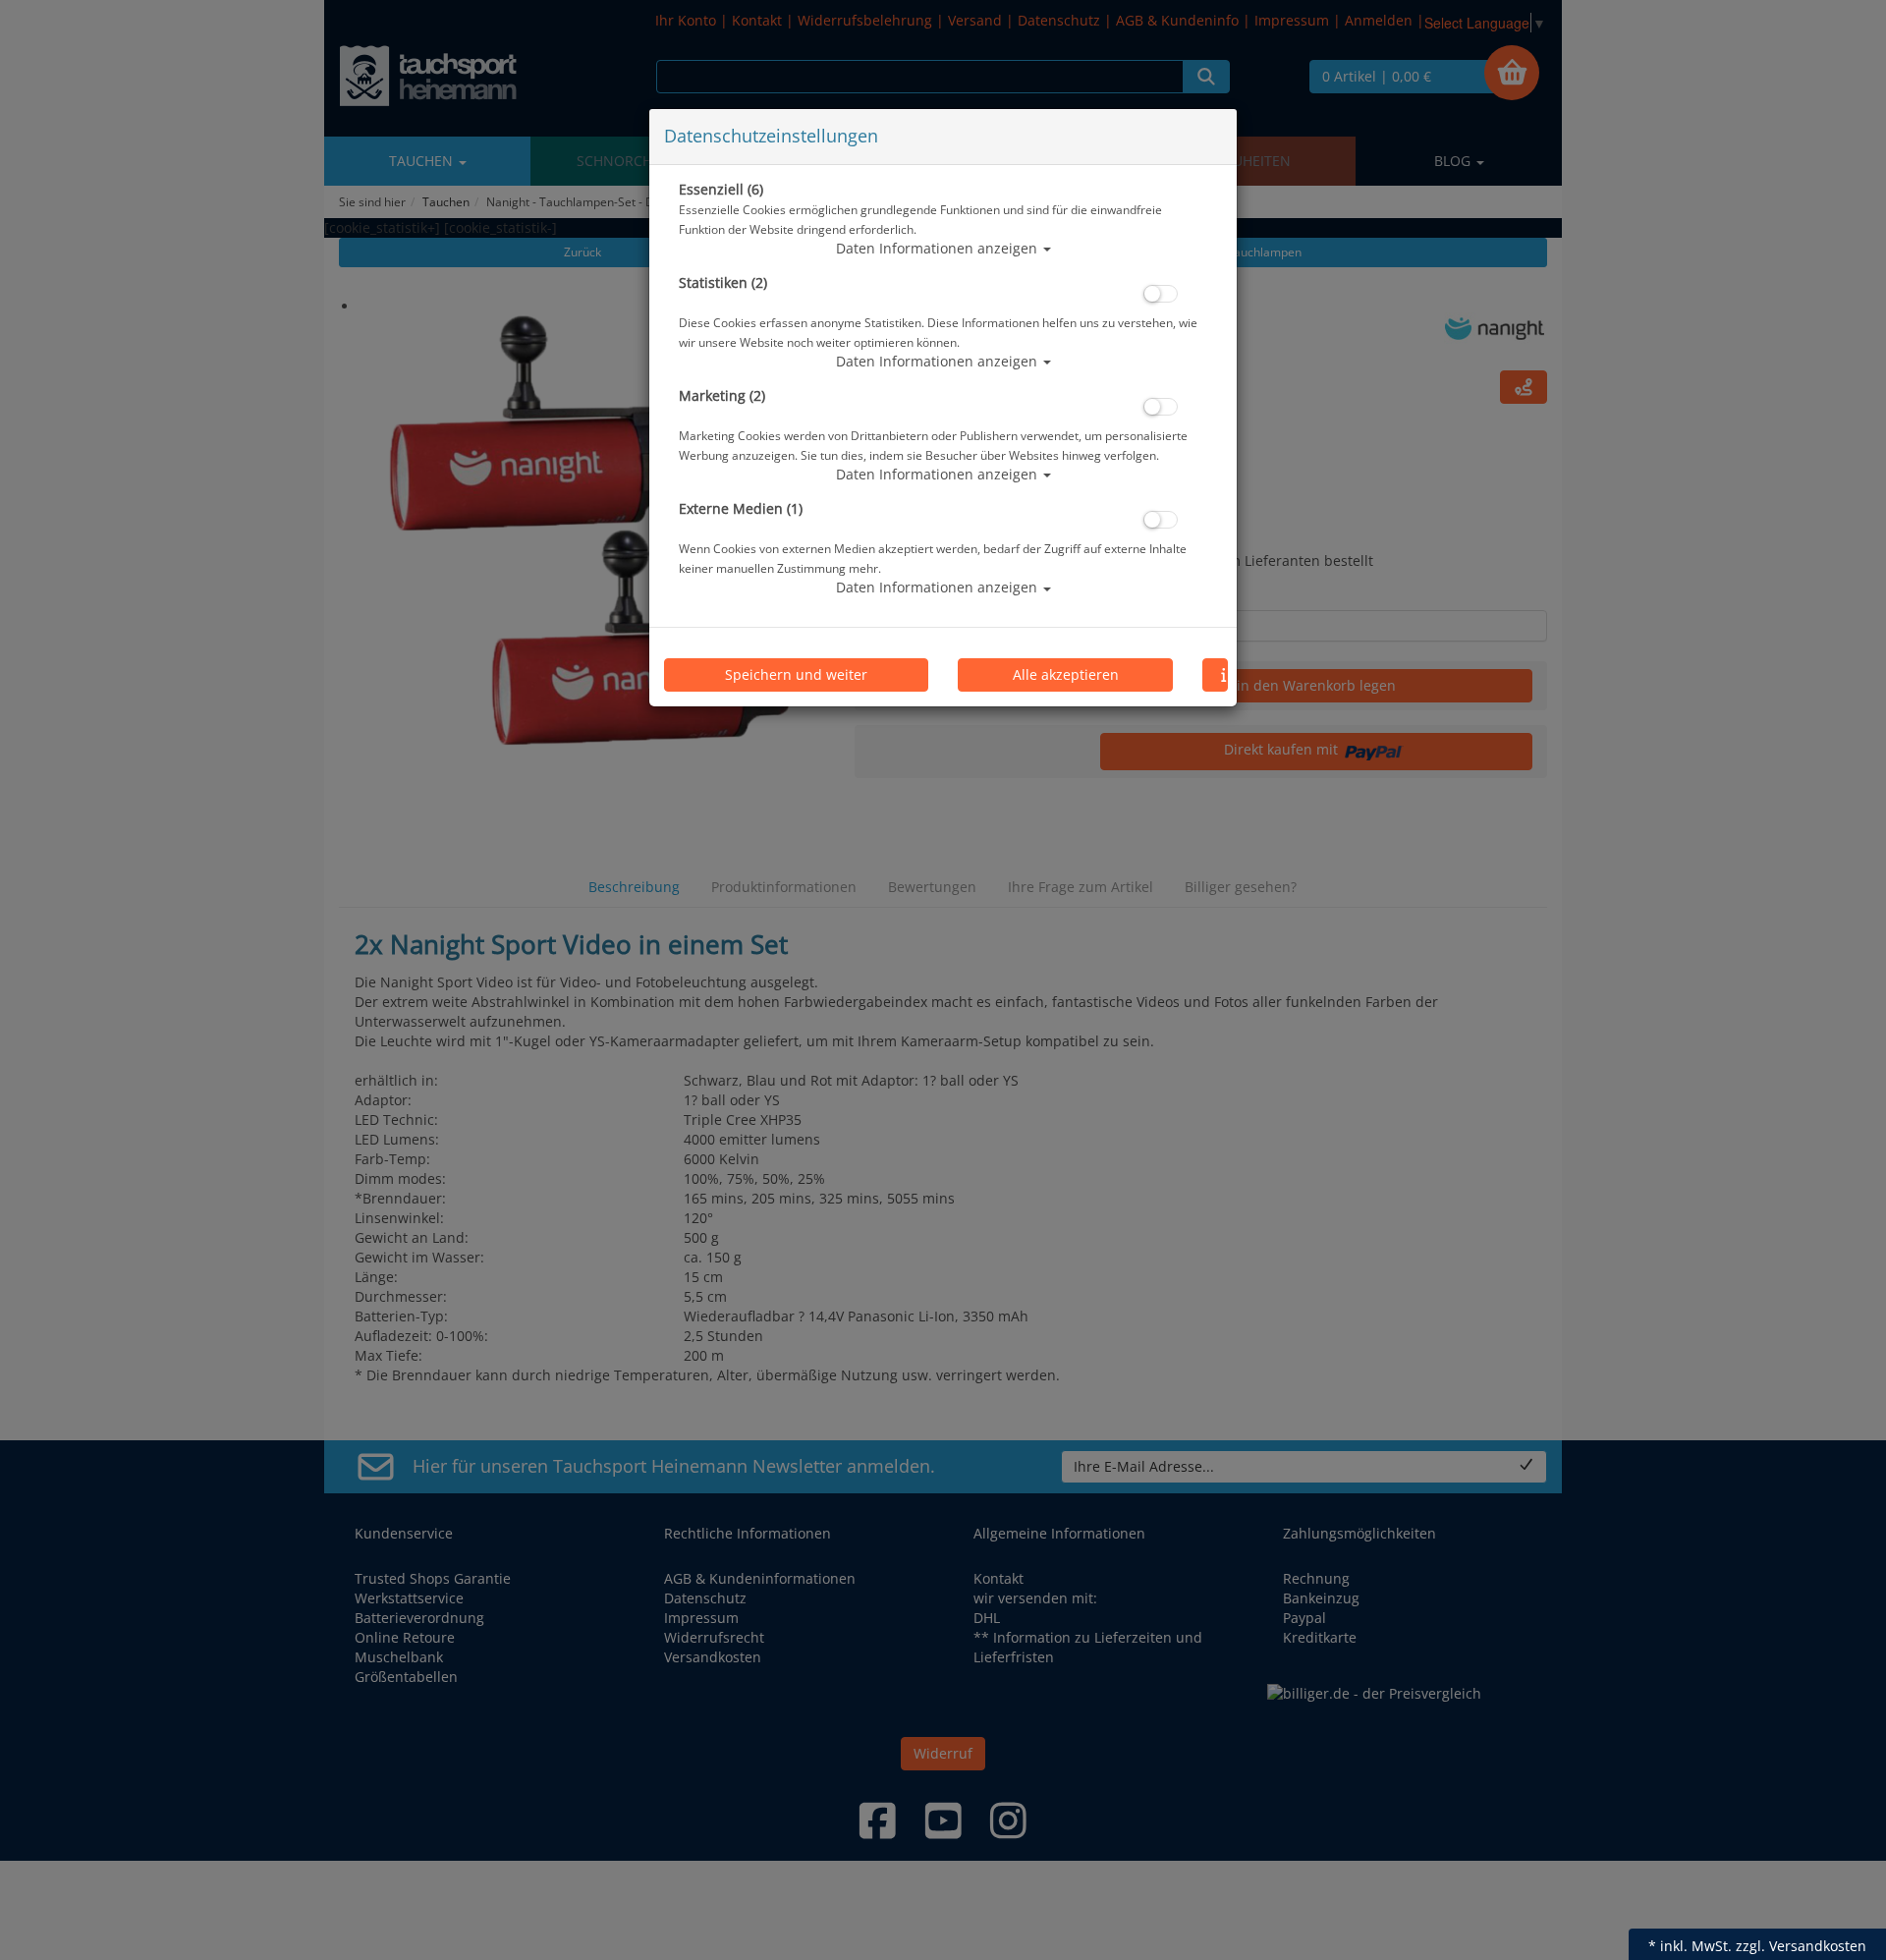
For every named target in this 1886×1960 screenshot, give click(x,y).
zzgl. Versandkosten (1801, 1946)
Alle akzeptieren (1066, 674)
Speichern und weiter (796, 674)
